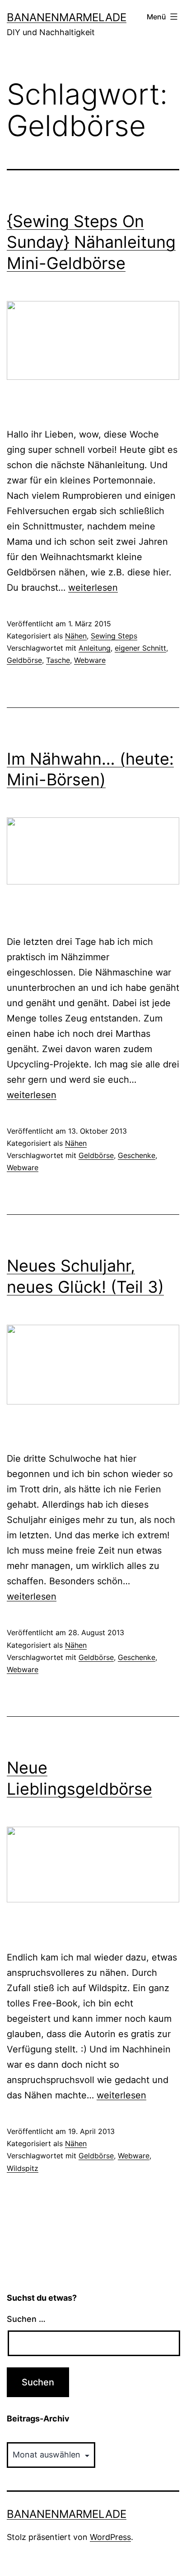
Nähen (76, 636)
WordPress (110, 2537)
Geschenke (137, 1155)
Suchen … (26, 2319)
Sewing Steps (114, 636)
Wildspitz (23, 2168)
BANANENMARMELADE (67, 17)
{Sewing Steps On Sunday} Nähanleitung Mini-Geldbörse (91, 242)
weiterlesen (93, 588)
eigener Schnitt (140, 648)
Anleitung (95, 648)
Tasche (58, 660)
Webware (90, 660)
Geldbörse (24, 660)
